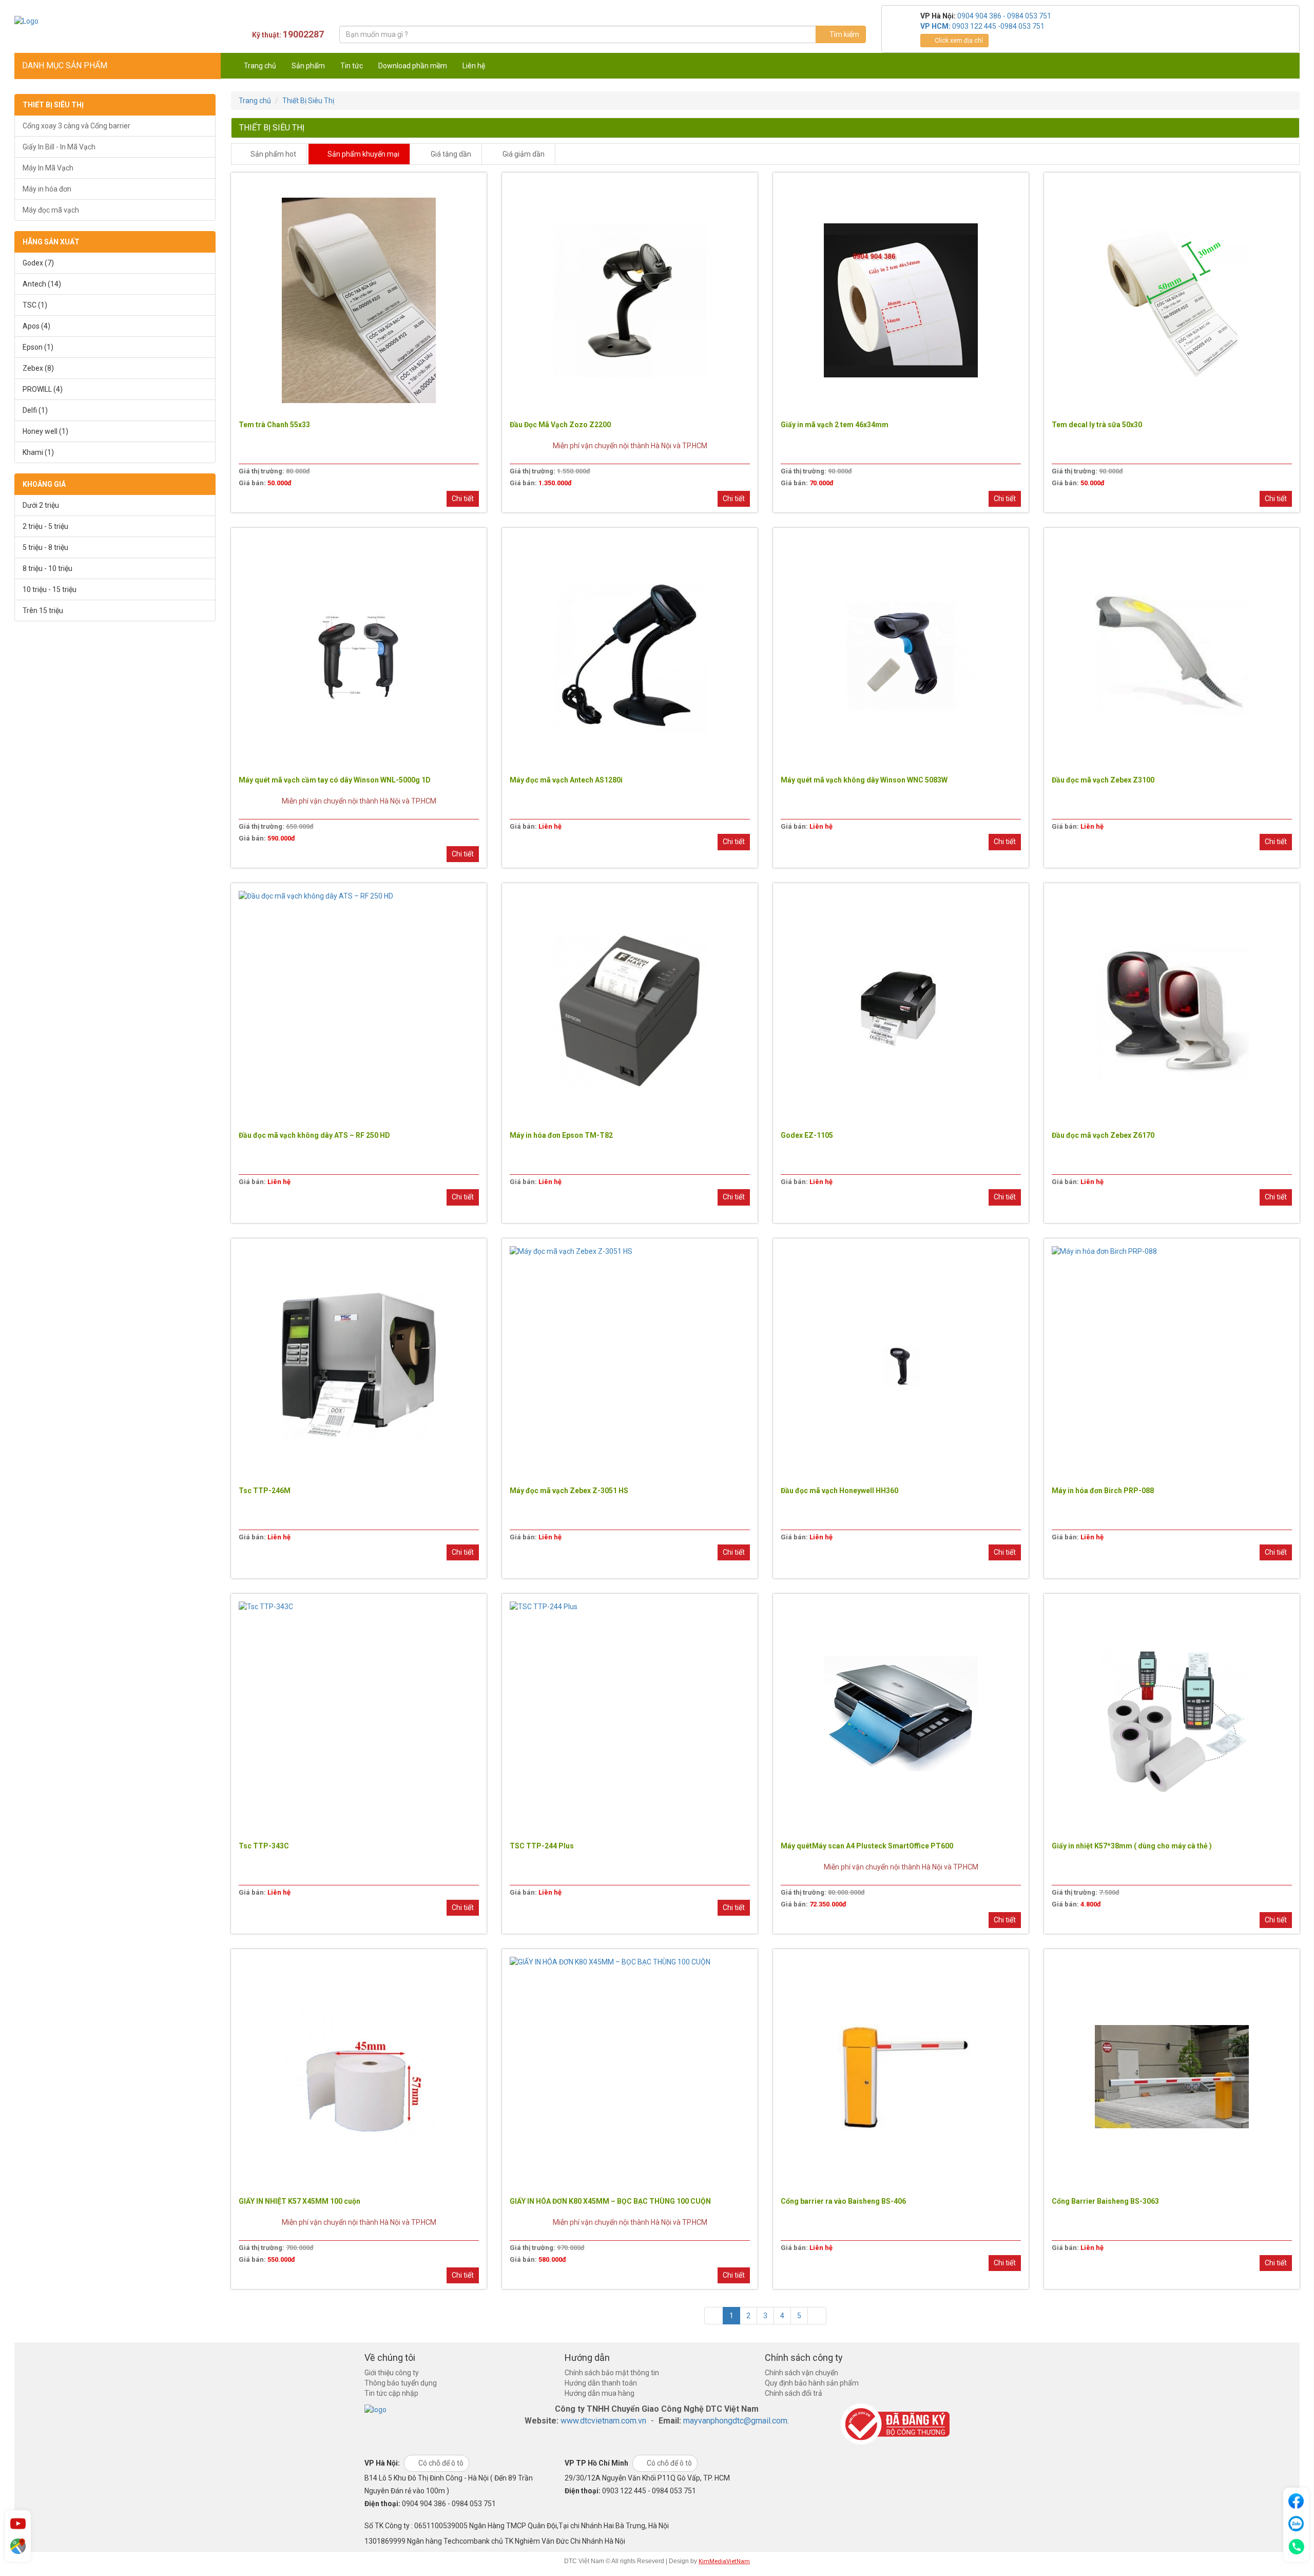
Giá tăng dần (450, 154)
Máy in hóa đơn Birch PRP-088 (1103, 1491)
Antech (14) (42, 284)
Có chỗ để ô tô (440, 2463)
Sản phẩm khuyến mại (363, 154)
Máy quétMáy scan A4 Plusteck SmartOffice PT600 (867, 1846)
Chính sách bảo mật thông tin (612, 2373)
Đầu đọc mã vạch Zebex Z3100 (1103, 780)
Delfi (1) (35, 410)
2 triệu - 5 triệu (45, 526)
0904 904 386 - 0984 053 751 (1004, 16)
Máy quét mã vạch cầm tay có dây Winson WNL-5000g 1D (335, 780)
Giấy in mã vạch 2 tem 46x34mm (835, 425)
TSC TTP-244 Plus (542, 1846)
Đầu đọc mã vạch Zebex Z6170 (1103, 1135)
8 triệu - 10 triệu (47, 568)
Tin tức (352, 66)
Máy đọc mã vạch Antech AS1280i (566, 780)
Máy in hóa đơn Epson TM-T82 (561, 1135)
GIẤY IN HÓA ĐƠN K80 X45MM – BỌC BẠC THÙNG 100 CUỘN (610, 2201)
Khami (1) (38, 452)
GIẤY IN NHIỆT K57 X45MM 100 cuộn (299, 2201)
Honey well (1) (45, 431)
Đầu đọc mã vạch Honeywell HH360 (839, 1491)
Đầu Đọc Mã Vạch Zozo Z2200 (560, 425)
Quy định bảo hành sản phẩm (812, 2383)
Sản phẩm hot (273, 154)
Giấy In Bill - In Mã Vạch (59, 147)
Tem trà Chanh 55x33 (274, 425)
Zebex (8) (38, 368)
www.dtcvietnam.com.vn (603, 2421)
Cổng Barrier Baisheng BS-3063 (1105, 2201)
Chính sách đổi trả (794, 2393)
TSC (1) (35, 305)
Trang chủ (260, 66)
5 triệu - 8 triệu (45, 547)
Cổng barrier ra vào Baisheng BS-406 (843, 2201)
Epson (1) (38, 347)
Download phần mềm (413, 66)
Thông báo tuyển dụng (401, 2383)
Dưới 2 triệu (41, 505)
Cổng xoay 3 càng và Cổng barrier (76, 126)
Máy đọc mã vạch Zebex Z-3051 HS (569, 1491)
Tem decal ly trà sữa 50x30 (1097, 425)
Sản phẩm (308, 66)
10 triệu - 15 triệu (50, 589)
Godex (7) (38, 263)
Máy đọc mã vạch (51, 210)
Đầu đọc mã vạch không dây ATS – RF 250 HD (314, 1135)
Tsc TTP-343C (264, 1846)
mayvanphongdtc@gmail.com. (736, 2421)
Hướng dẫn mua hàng (600, 2393)
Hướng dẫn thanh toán (601, 2383)
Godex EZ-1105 (807, 1135)
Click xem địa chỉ (958, 41)
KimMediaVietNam (724, 2561)
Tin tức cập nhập (391, 2393)
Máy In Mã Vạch (48, 168)
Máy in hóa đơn (47, 189)
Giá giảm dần (523, 154)
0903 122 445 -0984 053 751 (998, 26)
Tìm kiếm (844, 34)
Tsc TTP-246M (265, 1491)
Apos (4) (36, 326)
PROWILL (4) (43, 389)
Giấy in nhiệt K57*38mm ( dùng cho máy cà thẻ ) (1132, 1846)
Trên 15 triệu (43, 610)
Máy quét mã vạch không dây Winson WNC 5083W (864, 780)
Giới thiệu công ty (392, 2373)
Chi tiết (463, 499)
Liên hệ (474, 66)
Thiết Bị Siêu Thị (308, 101)
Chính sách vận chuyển (801, 2373)
